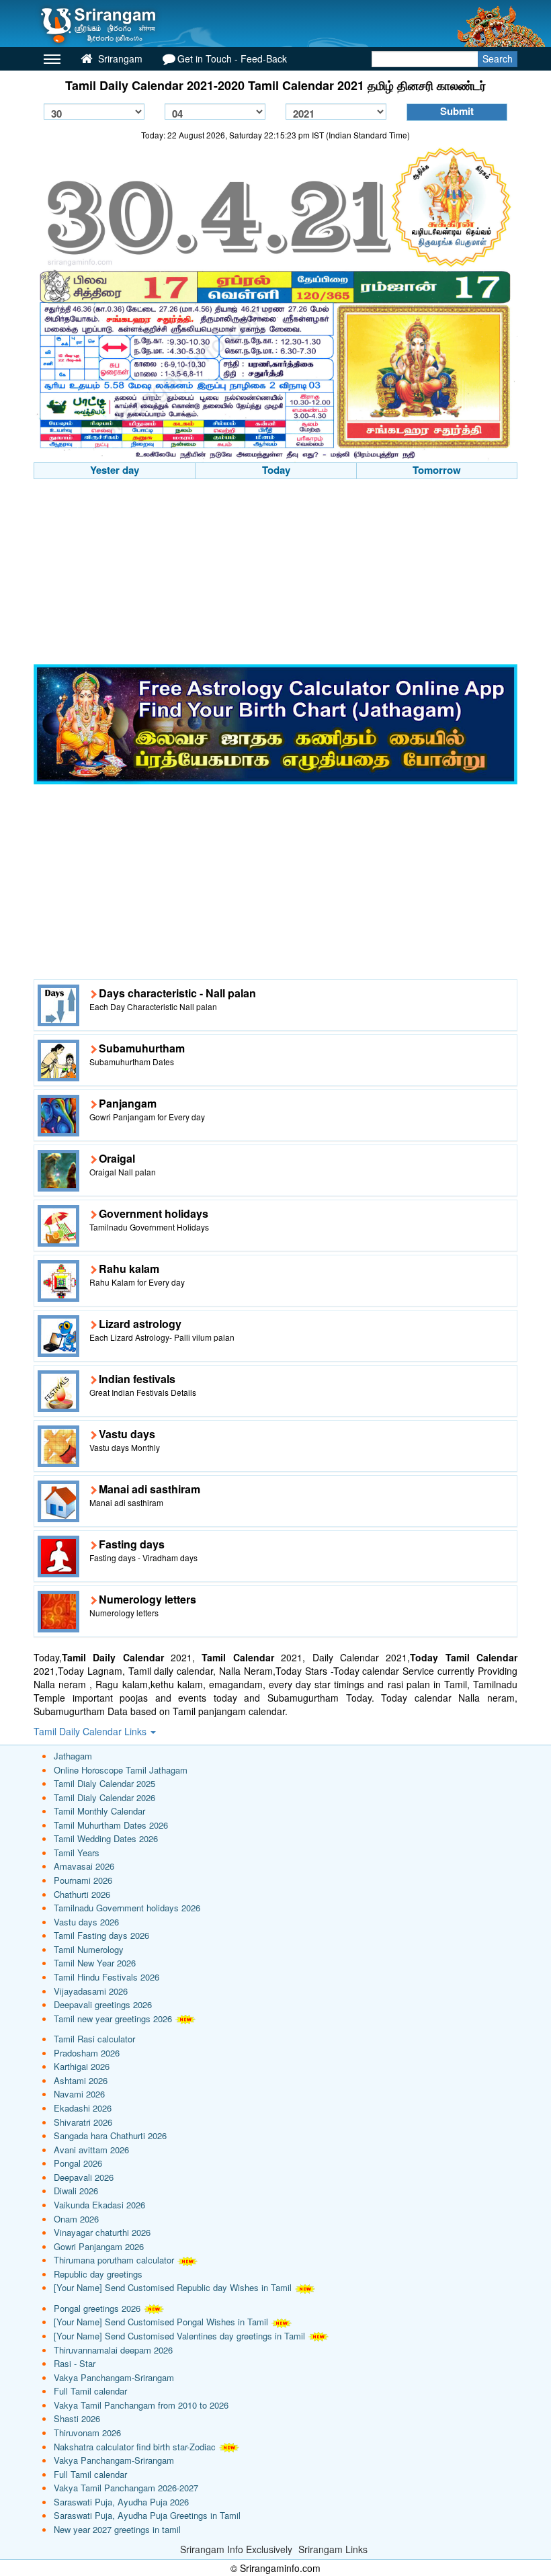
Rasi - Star (75, 2363)
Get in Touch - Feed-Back (232, 58)
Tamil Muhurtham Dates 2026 (111, 1825)
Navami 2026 (79, 2094)
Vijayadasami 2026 (91, 1991)
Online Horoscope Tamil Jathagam (121, 1770)
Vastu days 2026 (86, 1922)
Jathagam (73, 1756)
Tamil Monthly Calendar (99, 1811)
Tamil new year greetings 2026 (113, 2019)
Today (276, 470)
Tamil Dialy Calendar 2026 (104, 1797)
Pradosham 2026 (87, 2053)
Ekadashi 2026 (83, 2108)
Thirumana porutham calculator (114, 2260)
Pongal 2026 (78, 2163)
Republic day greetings (98, 2274)
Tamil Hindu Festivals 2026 (107, 1977)
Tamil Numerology (89, 1949)
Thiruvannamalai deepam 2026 (113, 2350)
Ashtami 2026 (81, 2080)
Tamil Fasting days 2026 (101, 1935)
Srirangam (119, 58)
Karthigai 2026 (82, 2066)
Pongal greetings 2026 (97, 2308)
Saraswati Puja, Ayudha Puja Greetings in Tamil (147, 2515)
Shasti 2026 (77, 2418)
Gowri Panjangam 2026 (99, 2246)
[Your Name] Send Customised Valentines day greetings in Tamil (179, 2336)
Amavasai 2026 (84, 1866)
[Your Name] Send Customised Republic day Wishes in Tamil (173, 2287)
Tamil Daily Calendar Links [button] (91, 1731)
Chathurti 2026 (82, 1894)
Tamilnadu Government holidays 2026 (127, 1908)
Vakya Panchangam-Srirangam (114, 2377)
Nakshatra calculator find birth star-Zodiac (135, 2447)
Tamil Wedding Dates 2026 (106, 1838)
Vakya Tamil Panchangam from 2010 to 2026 (141, 2405)
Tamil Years (77, 1853)
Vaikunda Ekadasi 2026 (99, 2205)
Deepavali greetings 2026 (103, 2004)
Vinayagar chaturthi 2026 (102, 2232)
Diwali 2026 (76, 2191)
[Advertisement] (275, 573)
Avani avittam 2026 (91, 2150)
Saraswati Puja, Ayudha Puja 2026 (121, 2502)
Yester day (115, 470)
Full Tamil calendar (90, 2391)
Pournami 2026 (83, 1880)
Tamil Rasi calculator (94, 2039)
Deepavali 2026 (84, 2177)
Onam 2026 (76, 2219)
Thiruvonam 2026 (87, 2433)
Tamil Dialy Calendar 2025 (104, 1783)
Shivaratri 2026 (83, 2122)
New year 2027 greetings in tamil (117, 2529)
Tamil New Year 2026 (95, 1963)
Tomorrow (437, 470)
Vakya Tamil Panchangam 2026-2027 (126, 2488)
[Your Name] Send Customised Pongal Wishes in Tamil (161, 2322)
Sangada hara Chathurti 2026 (110, 2135)
